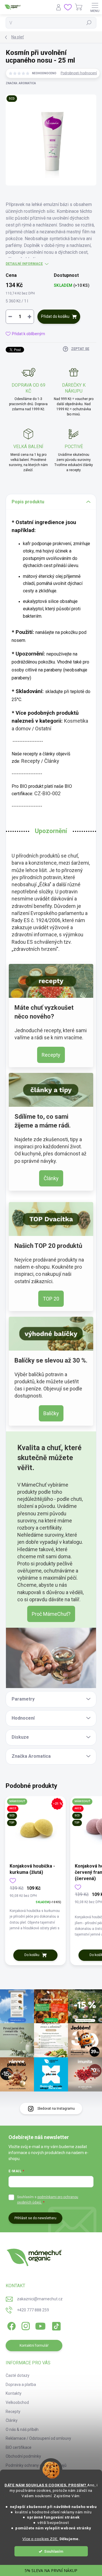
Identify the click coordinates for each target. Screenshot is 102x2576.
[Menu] (95, 7)
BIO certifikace (19, 2447)
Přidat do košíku (55, 316)
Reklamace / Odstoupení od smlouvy (38, 2438)
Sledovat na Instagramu (56, 2109)
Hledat (89, 23)
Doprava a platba (21, 2385)
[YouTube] (40, 2325)
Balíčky (51, 1413)
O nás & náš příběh (22, 2429)
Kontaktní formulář (34, 2346)
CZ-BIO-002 (47, 793)
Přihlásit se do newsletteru (35, 2218)
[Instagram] (25, 2325)
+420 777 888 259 (33, 2310)
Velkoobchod (17, 2402)
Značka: (21, 83)
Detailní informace (24, 264)
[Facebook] (11, 2325)
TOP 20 (51, 1299)
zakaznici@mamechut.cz (40, 2299)
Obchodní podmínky (23, 2456)
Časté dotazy (18, 2375)
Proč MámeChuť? (51, 1614)
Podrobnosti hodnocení (79, 73)
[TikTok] (55, 2325)
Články (52, 761)
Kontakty (14, 2393)
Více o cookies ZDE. (41, 2539)
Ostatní (43, 729)
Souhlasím (54, 2551)
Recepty (31, 761)
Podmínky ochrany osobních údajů (36, 2465)
